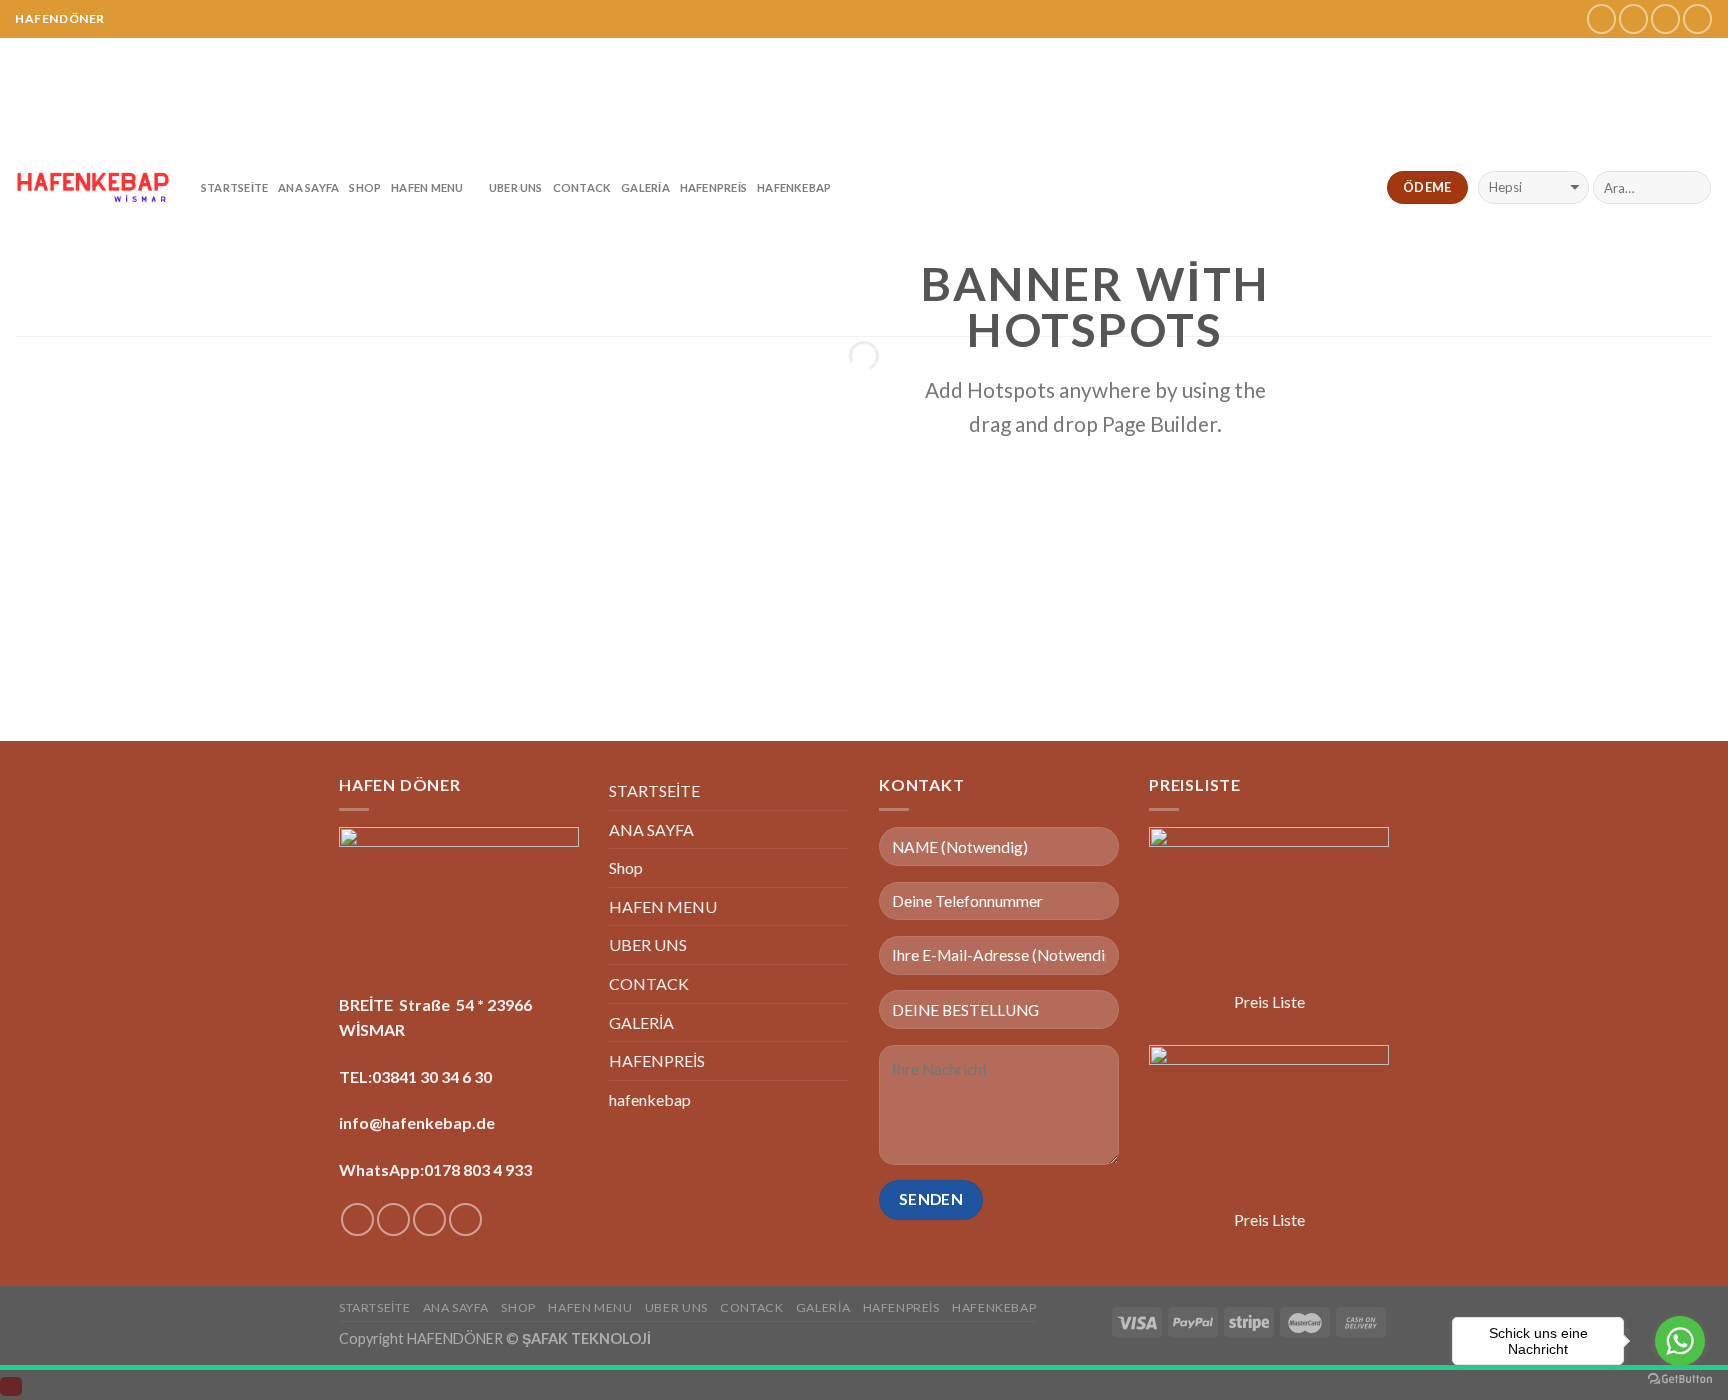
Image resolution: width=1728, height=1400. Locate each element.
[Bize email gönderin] (1697, 18)
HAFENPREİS (713, 187)
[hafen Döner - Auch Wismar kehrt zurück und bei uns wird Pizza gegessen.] (93, 187)
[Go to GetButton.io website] (1680, 1379)
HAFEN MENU (427, 187)
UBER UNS (516, 187)
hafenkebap (794, 187)
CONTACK (582, 187)
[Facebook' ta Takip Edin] (1601, 18)
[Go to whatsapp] (1680, 1341)
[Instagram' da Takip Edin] (1633, 18)
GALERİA (645, 187)
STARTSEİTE (234, 187)
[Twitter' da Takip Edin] (1665, 18)
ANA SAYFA (308, 187)
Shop (365, 187)
